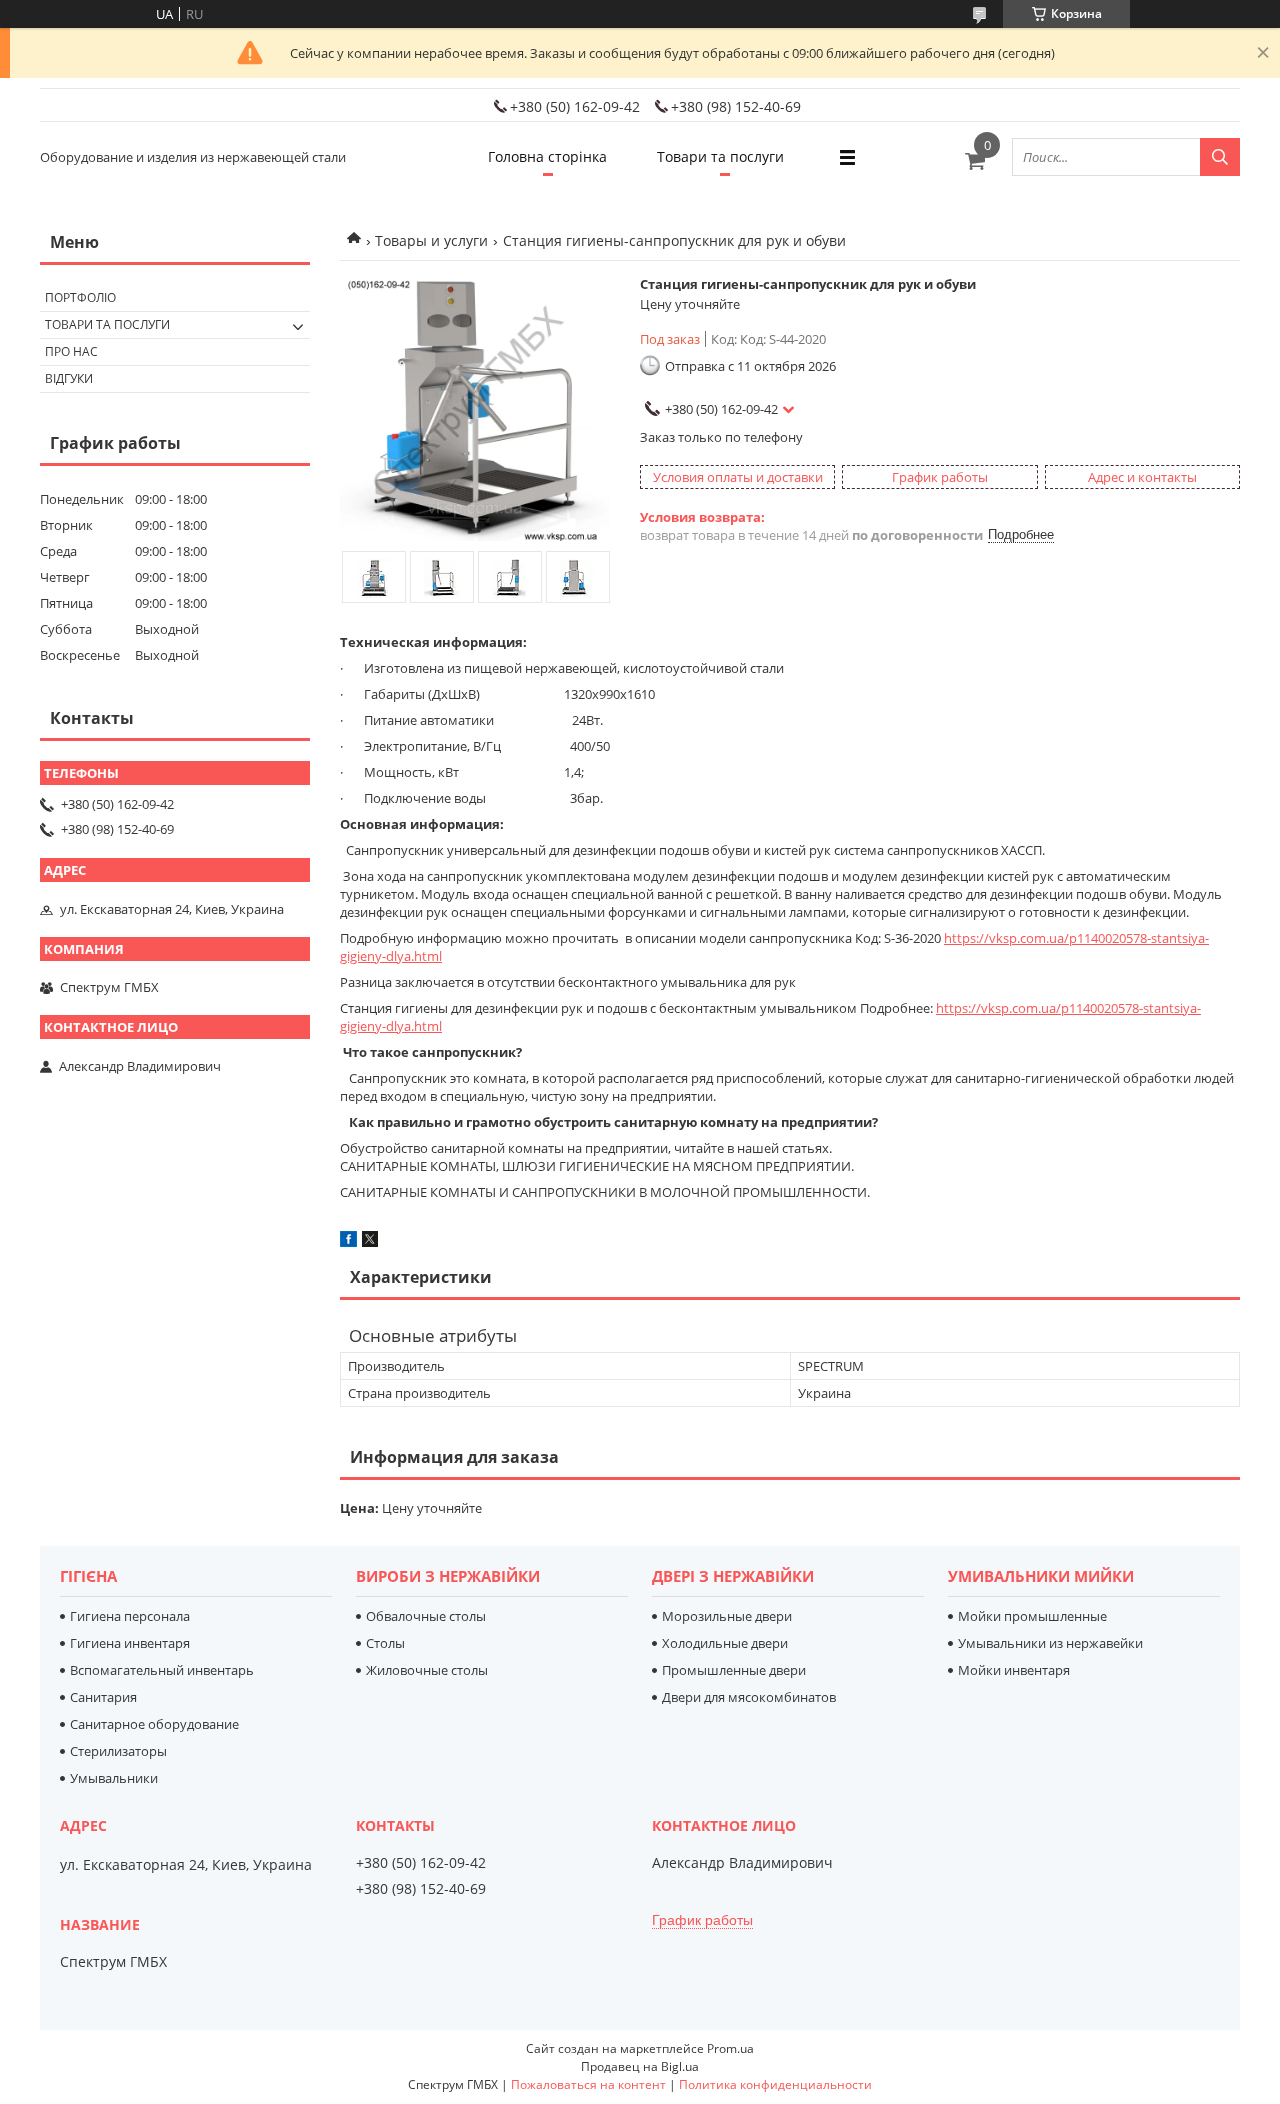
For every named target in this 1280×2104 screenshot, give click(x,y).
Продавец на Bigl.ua (640, 2066)
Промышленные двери (734, 1670)
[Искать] (1220, 157)
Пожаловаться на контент (588, 2084)
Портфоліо (80, 297)
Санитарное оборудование (154, 1724)
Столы (385, 1643)
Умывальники (114, 1778)
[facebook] (348, 1242)
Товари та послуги (720, 156)
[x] (370, 1242)
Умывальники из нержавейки (1050, 1643)
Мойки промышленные (1032, 1616)
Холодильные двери (725, 1643)
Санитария (103, 1697)
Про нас (71, 351)
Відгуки (69, 378)
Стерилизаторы (118, 1751)
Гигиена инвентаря (130, 1643)
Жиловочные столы (427, 1670)
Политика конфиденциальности (775, 2084)
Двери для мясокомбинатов (749, 1697)
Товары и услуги (431, 240)
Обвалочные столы (426, 1616)
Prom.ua (730, 2048)
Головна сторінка (547, 156)
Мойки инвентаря (1014, 1670)
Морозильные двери (727, 1616)
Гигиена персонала (130, 1616)
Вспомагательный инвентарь (162, 1670)
